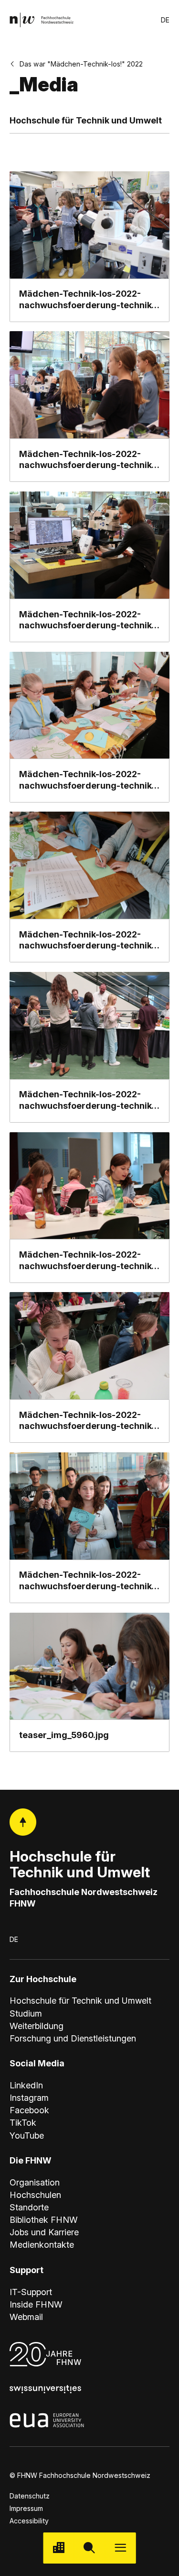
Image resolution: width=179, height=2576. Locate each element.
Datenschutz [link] (30, 2496)
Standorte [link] (29, 2207)
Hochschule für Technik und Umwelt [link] (80, 2001)
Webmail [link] (26, 2317)
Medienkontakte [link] (42, 2245)
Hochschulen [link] (35, 2195)
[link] (42, 20)
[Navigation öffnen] (121, 2548)
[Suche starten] (89, 2548)
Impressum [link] (26, 2508)
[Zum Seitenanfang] (23, 1822)
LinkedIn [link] (26, 2085)
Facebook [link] (29, 2110)
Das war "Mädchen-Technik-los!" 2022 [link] (81, 64)
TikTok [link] (23, 2123)
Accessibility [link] (29, 2521)
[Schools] (58, 2548)
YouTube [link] (27, 2136)
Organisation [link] (35, 2182)
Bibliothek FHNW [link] (44, 2220)
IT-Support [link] (31, 2292)
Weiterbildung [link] (37, 2026)
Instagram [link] (29, 2098)
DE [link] (165, 20)
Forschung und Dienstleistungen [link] (73, 2038)
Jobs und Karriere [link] (44, 2232)
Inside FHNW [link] (36, 2304)
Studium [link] (26, 2013)
